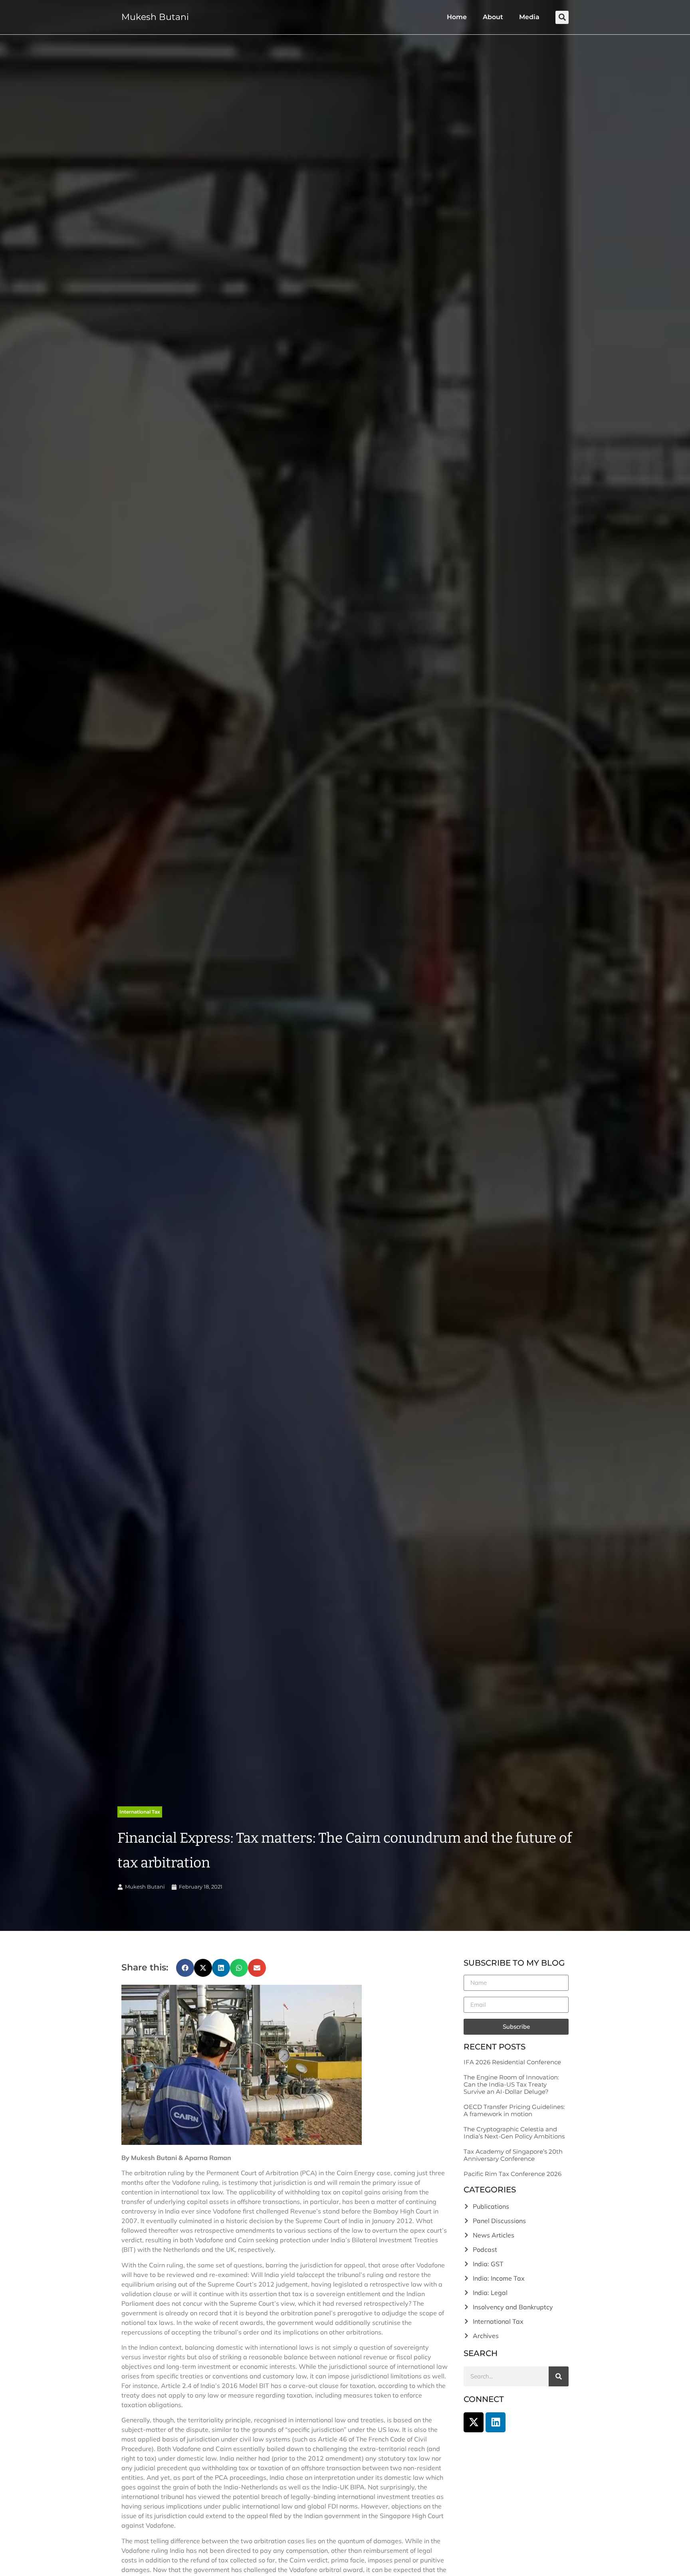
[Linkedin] (496, 2422)
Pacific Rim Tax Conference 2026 (513, 2174)
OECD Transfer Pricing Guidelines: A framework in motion (514, 2110)
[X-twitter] (474, 2422)
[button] (562, 17)
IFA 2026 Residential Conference (512, 2062)
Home (457, 17)
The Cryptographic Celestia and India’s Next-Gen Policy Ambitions (514, 2133)
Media (529, 17)
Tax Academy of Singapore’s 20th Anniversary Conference (513, 2155)
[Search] (559, 2376)
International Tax (140, 1812)
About (493, 17)
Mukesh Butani (155, 17)
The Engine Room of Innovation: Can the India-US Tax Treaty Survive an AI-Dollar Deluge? (511, 2084)
